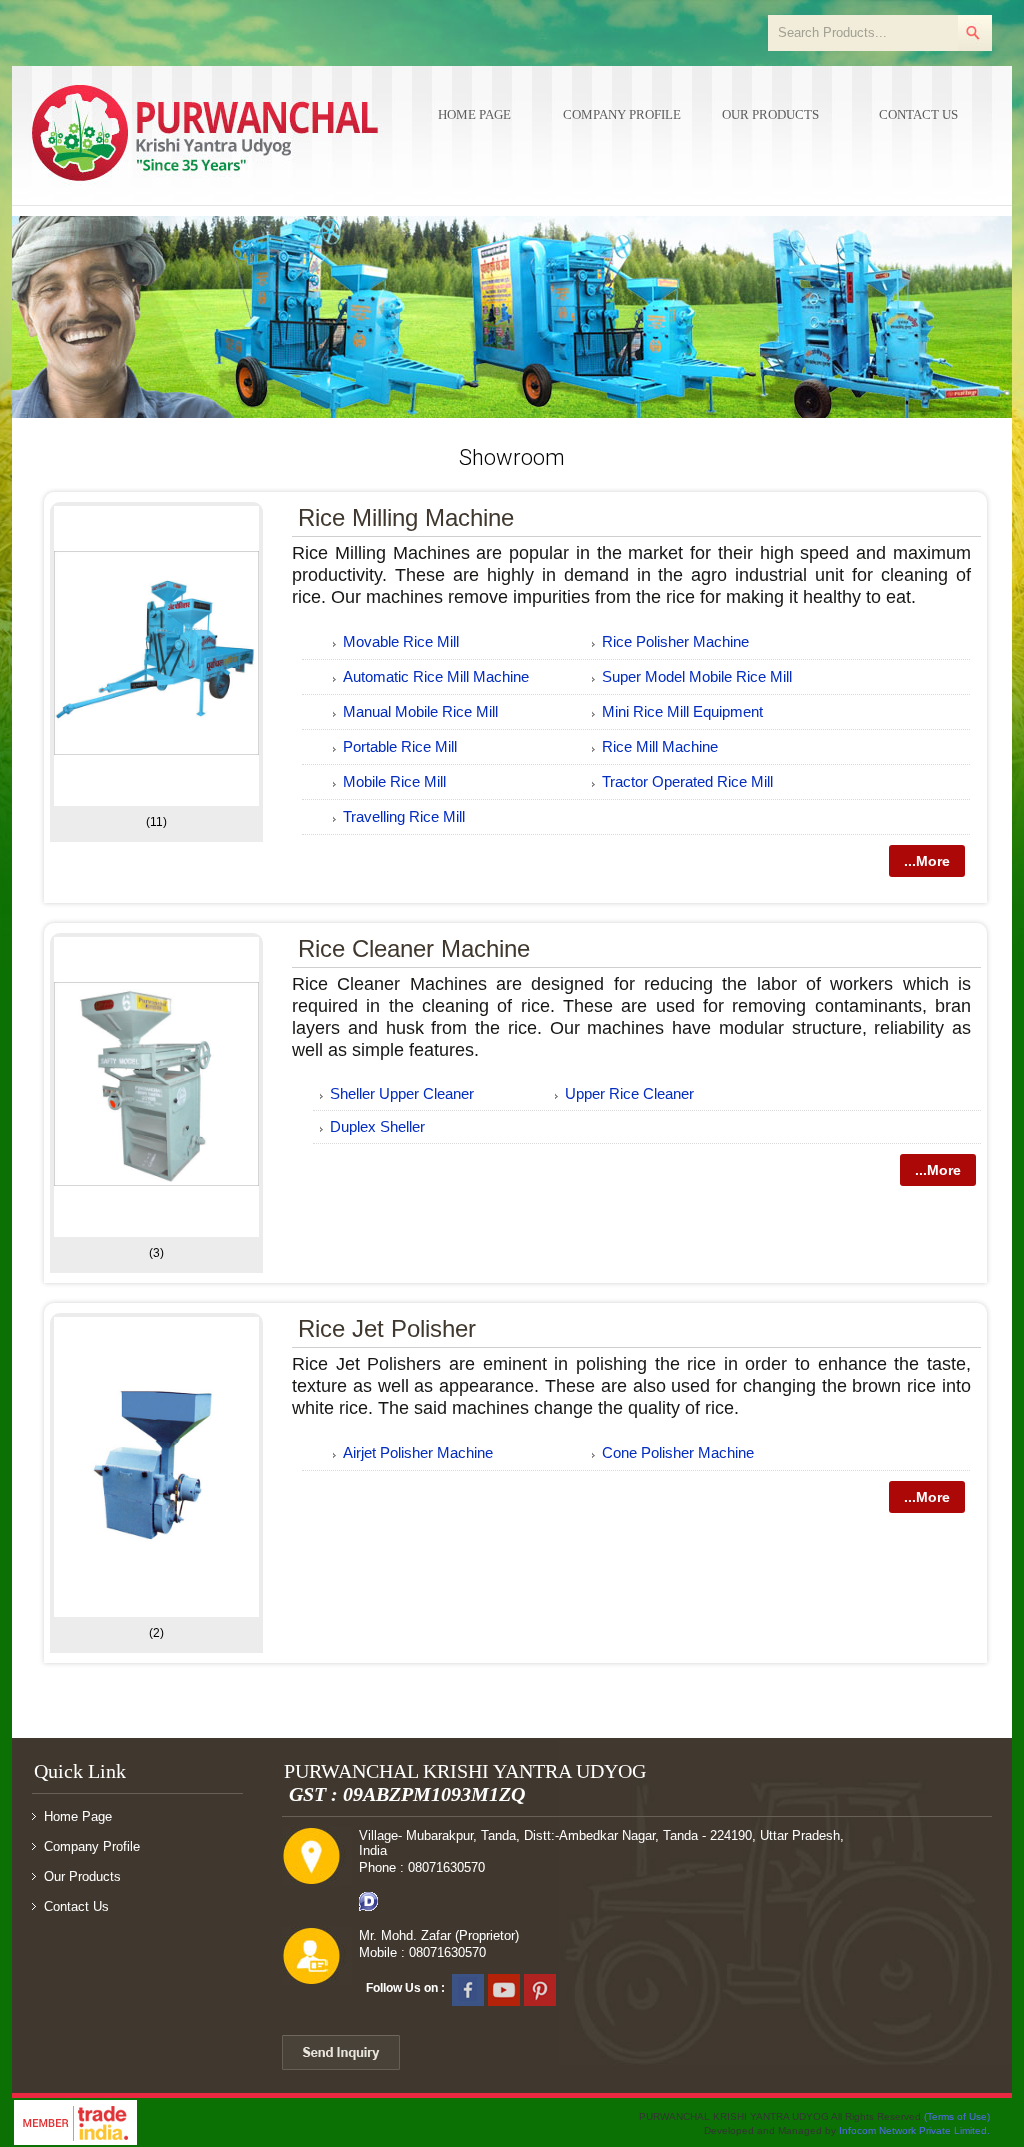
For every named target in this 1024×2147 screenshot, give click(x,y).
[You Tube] (504, 1988)
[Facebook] (468, 1988)
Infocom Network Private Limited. (914, 2130)
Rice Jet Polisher (387, 1328)
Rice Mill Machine (660, 746)
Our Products (770, 114)
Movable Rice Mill (401, 641)
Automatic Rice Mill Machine (436, 676)
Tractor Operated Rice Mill (687, 781)
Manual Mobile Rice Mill (420, 711)
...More (927, 861)
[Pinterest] (540, 1988)
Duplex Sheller (377, 1126)
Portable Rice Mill (400, 746)
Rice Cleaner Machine (414, 948)
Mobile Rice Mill (394, 781)
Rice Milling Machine (406, 517)
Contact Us (918, 114)
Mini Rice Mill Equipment (682, 711)
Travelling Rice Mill (404, 816)
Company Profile (622, 114)
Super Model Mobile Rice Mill (697, 676)
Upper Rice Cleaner (629, 1093)
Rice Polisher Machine (675, 641)
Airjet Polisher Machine (418, 1452)
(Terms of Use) (957, 2116)
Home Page (474, 114)
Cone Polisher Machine (678, 1452)
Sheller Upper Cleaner (402, 1093)
